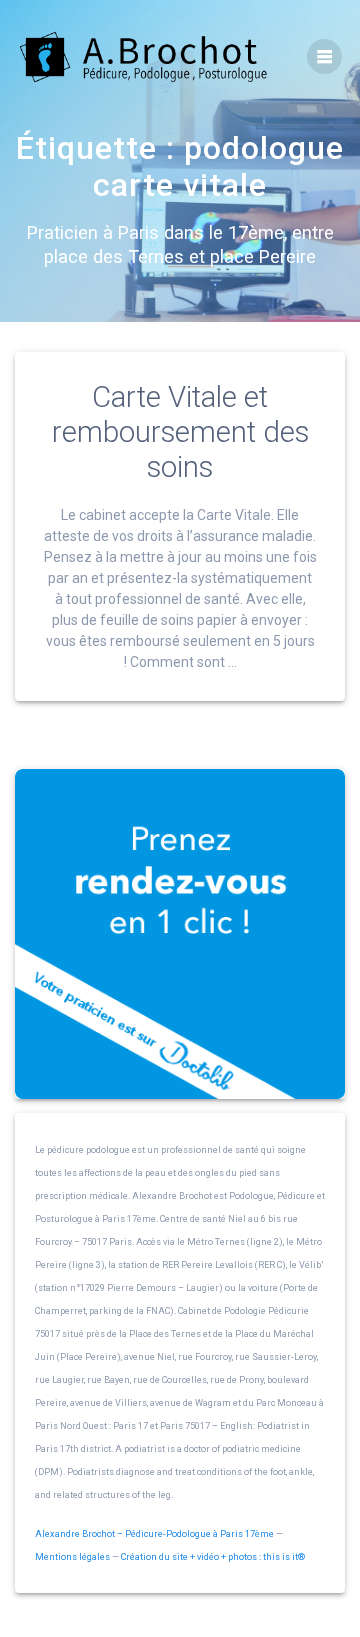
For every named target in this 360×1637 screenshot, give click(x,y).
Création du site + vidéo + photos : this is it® (213, 1557)
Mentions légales (72, 1557)
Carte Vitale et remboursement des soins (180, 432)
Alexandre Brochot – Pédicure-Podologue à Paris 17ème (154, 1534)
